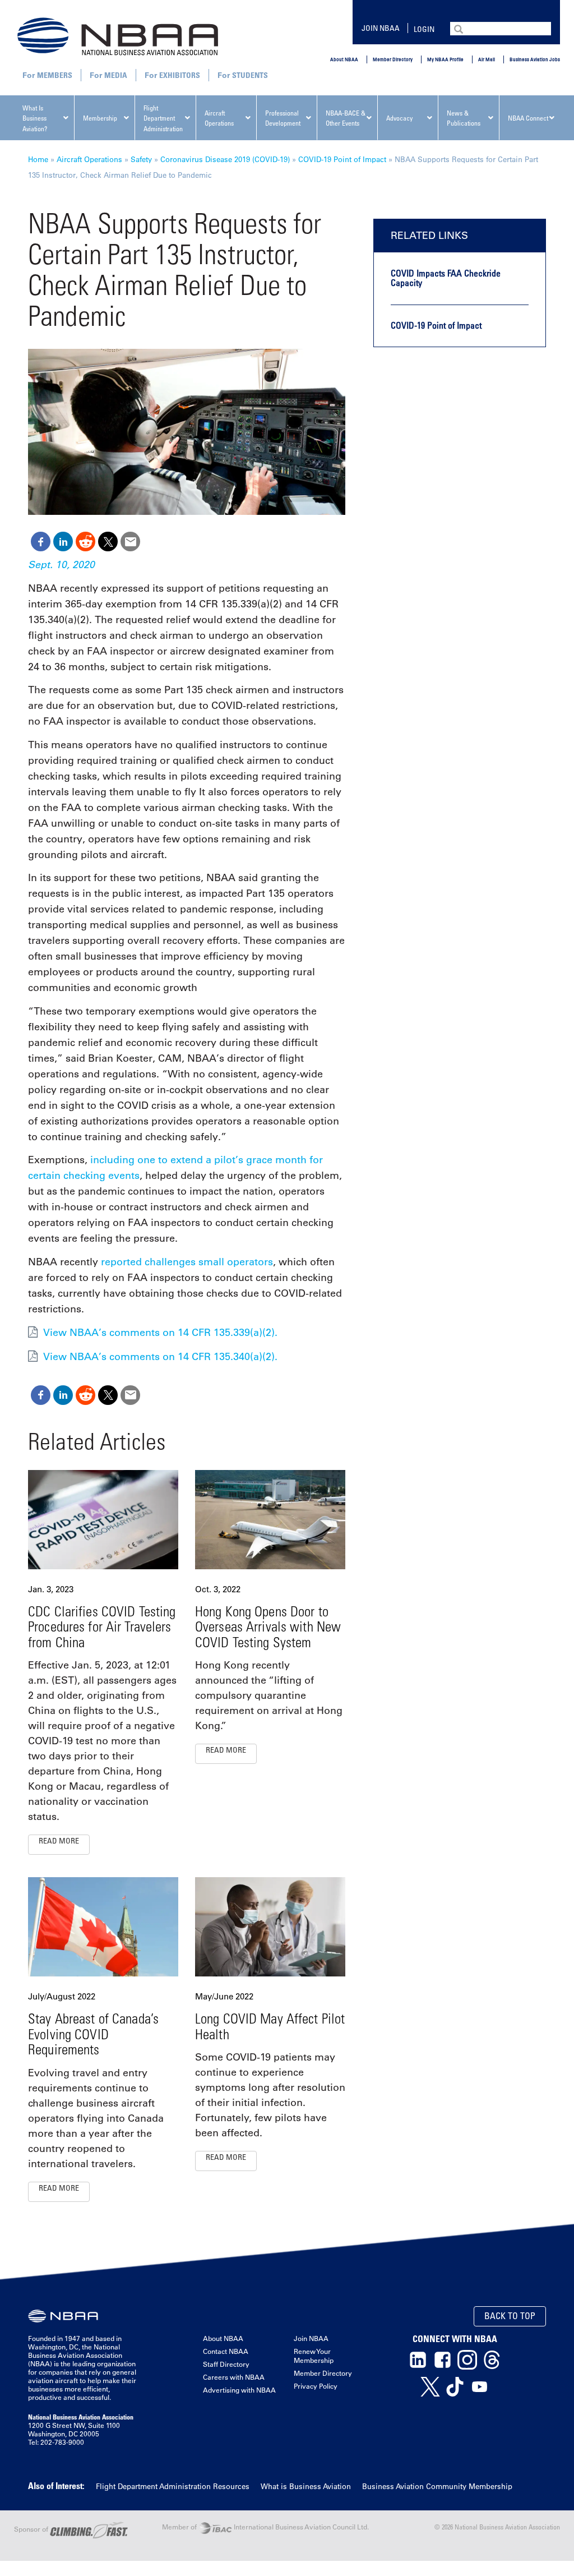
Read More (59, 1840)
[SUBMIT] (460, 28)
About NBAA (344, 59)
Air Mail (487, 59)
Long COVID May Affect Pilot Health (270, 2026)
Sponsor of (32, 2529)
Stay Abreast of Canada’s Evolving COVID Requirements (93, 2034)
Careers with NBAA (234, 2377)
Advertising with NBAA (239, 2390)
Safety (141, 159)
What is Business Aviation (306, 2486)
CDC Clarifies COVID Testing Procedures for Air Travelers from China (102, 1626)
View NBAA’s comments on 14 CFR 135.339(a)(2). (160, 1333)
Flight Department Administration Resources (173, 2486)
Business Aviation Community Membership (437, 2486)
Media (116, 75)
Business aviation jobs (535, 59)
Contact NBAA (226, 2351)
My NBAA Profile (445, 59)
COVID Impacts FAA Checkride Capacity (446, 278)
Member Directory (393, 59)
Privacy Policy (316, 2386)
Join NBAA (381, 28)
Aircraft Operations (89, 159)
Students (250, 75)
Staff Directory (226, 2364)
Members (55, 75)
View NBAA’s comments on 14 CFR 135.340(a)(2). (160, 1357)
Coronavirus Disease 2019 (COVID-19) (225, 159)
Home (38, 159)
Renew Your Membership (314, 2356)
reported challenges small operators (187, 1262)
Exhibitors (180, 75)
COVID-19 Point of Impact (342, 159)
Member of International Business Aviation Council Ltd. (265, 2527)
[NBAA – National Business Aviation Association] (118, 36)
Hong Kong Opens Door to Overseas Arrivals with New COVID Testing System (268, 1626)
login (424, 29)
